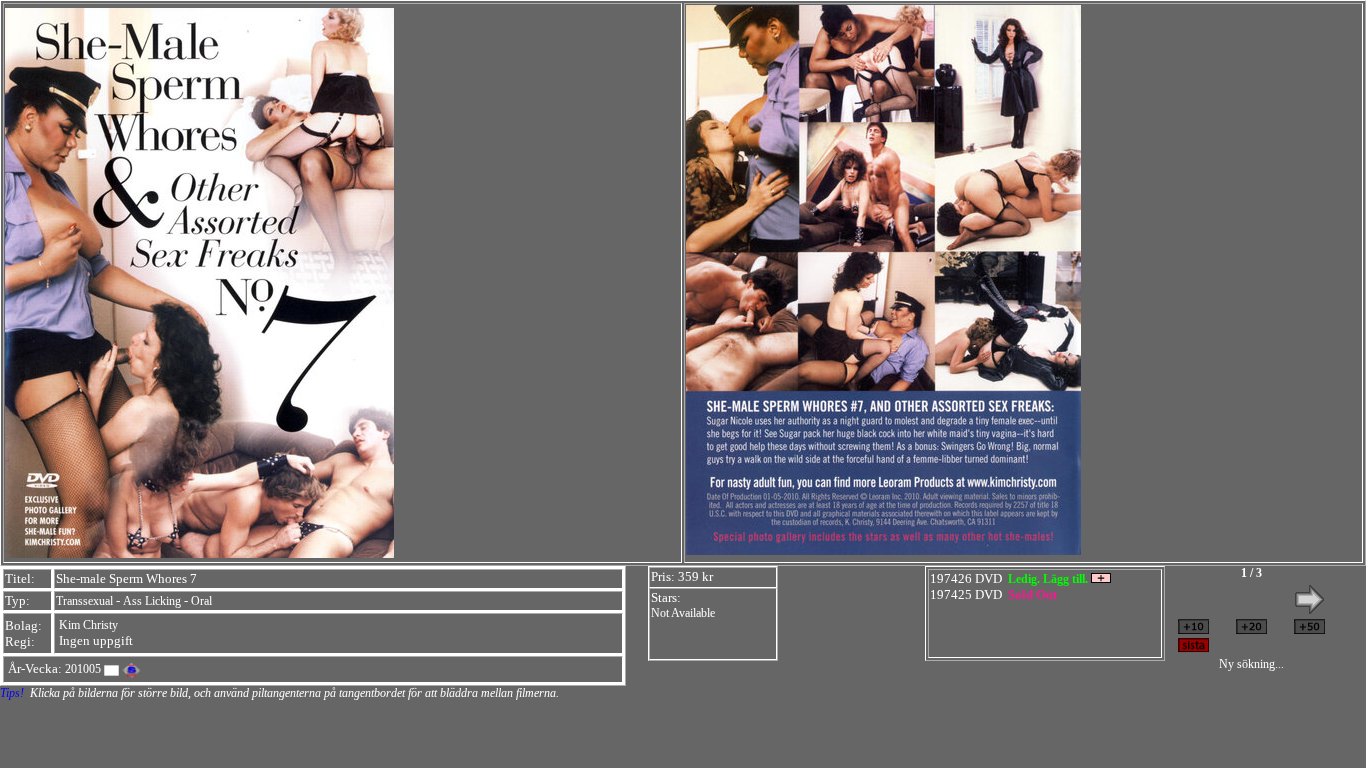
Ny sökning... (1251, 664)
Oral (201, 601)
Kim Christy (88, 625)
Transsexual (84, 601)
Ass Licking (152, 601)
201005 (83, 669)
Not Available (683, 613)
